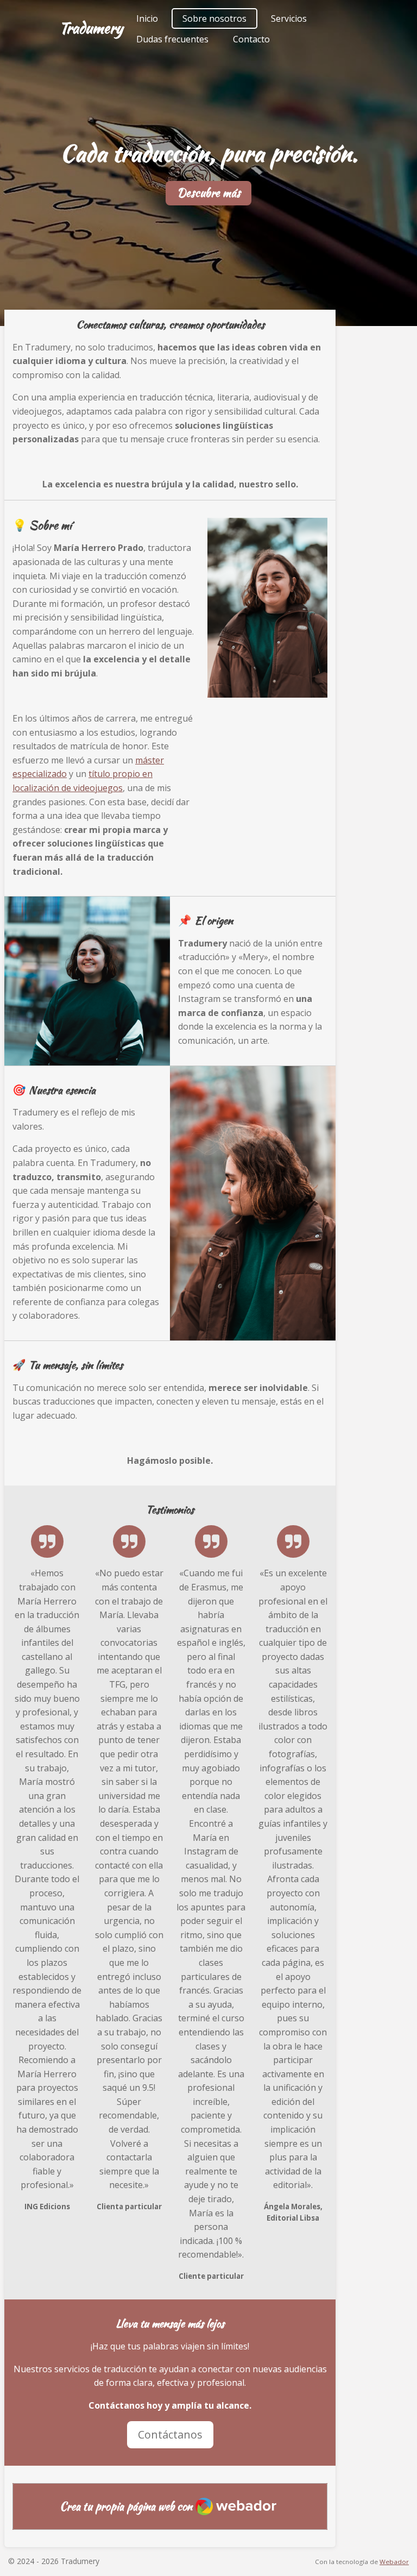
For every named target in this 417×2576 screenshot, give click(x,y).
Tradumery (91, 28)
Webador (394, 2562)
